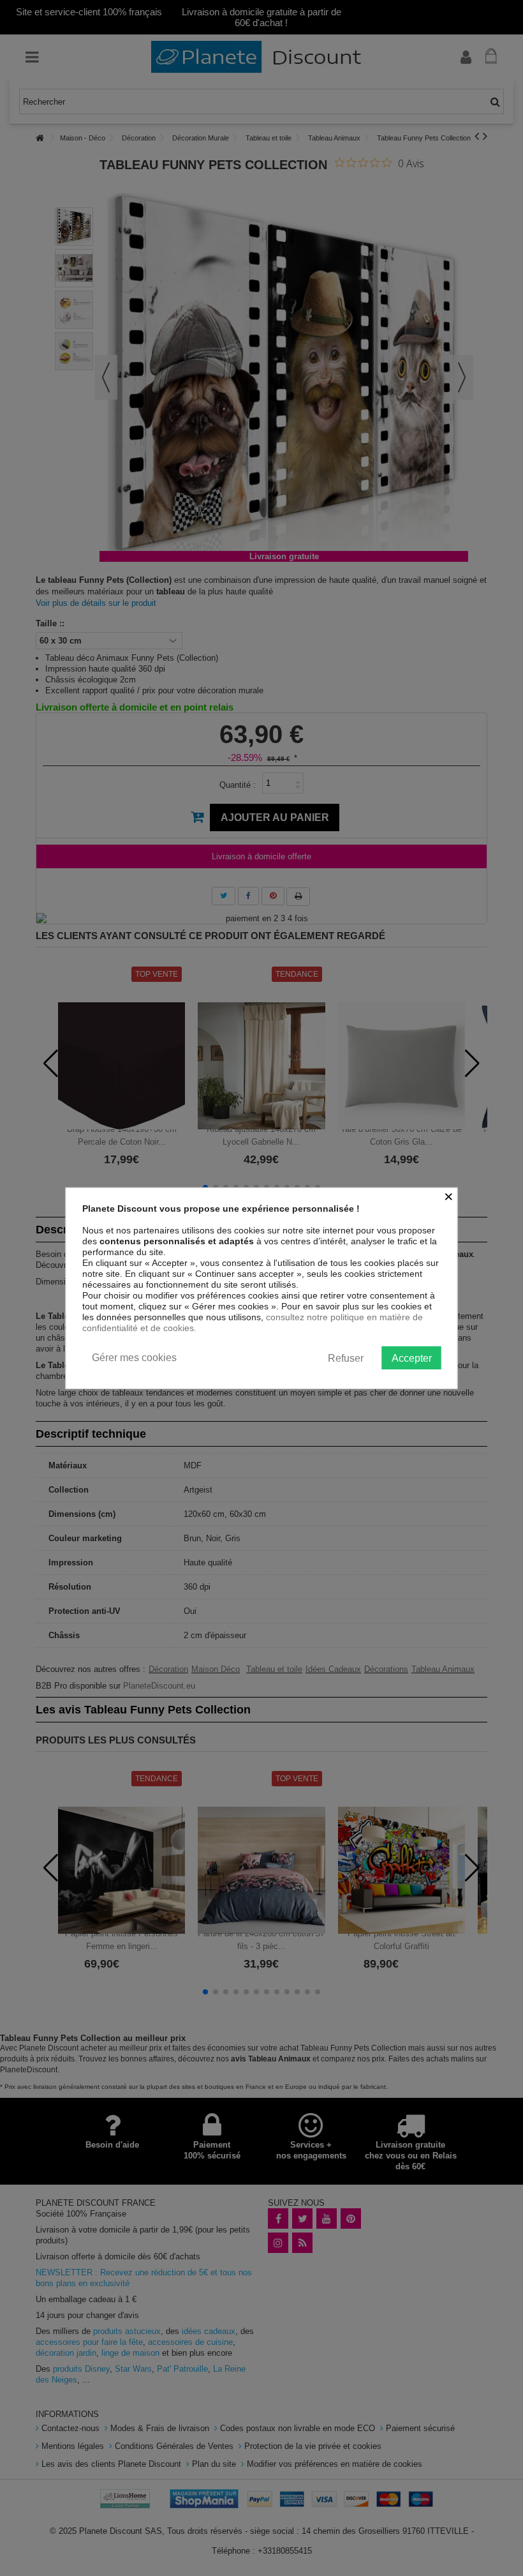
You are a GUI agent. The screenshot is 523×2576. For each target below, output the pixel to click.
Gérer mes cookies (134, 1357)
